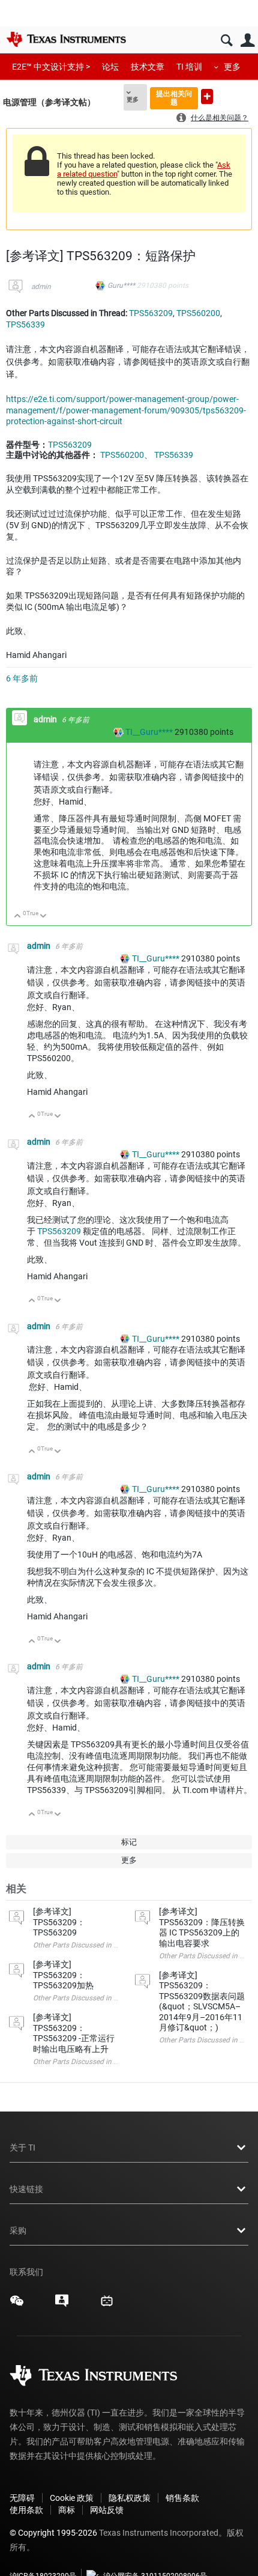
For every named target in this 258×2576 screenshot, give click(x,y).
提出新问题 (207, 96)
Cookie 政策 (72, 2498)
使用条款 (26, 2510)
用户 (247, 41)
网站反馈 (107, 2510)
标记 (129, 1842)
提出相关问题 (174, 98)
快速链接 (26, 2189)
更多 (232, 67)
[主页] (66, 39)
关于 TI (22, 2148)
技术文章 (148, 67)
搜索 (226, 41)
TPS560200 (198, 313)
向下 (43, 917)
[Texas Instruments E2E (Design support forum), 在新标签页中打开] (62, 2305)
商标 (67, 2510)
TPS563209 (151, 313)
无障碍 (22, 2498)
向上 (18, 917)
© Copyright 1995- (53, 2533)
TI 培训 (189, 67)
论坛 (110, 67)
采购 (18, 2230)
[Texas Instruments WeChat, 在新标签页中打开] (17, 2305)
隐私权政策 (130, 2498)
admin (41, 287)
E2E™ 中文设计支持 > (51, 67)
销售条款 (182, 2498)
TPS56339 (25, 324)
